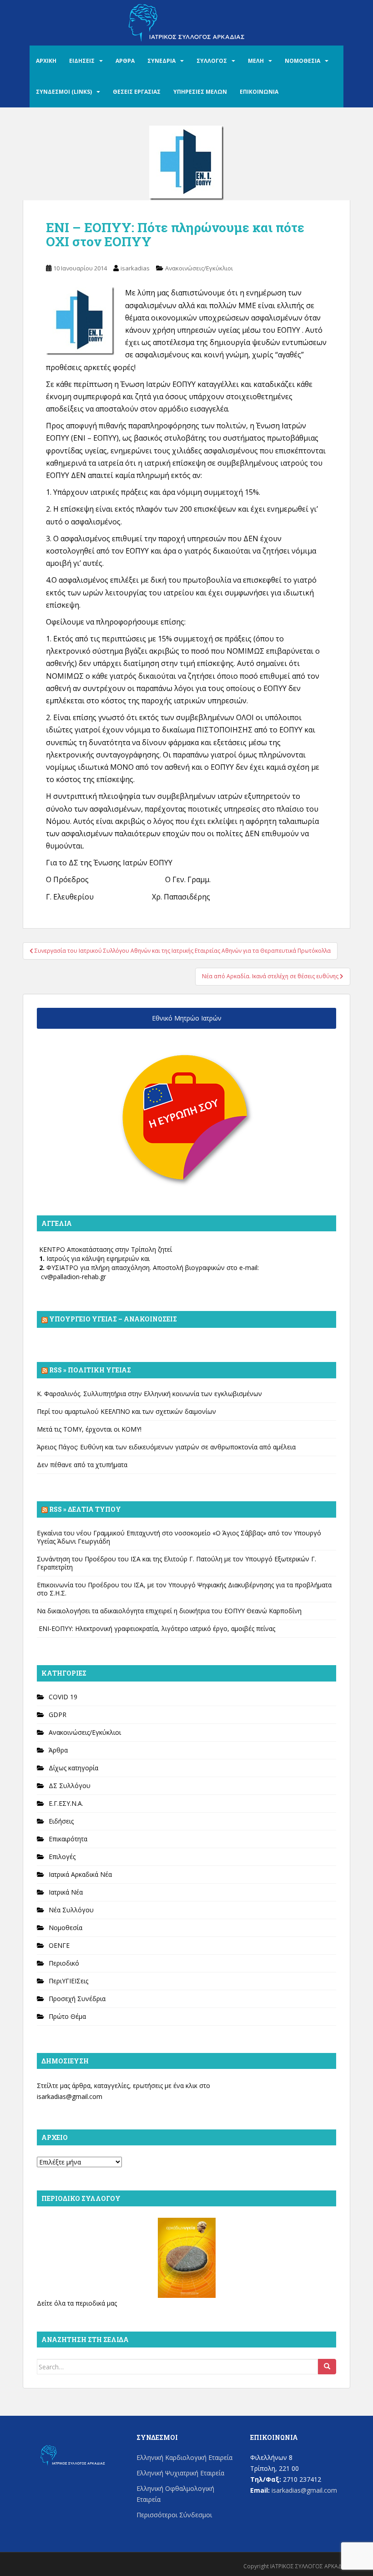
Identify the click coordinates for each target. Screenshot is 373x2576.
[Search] (327, 2367)
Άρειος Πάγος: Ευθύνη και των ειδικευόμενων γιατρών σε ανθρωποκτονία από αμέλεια (166, 1447)
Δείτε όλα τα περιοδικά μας (77, 2303)
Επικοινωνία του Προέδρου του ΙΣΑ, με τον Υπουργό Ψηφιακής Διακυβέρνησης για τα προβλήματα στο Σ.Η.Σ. (184, 1589)
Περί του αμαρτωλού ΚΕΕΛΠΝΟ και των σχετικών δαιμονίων (126, 1411)
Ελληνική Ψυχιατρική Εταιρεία (180, 2473)
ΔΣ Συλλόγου (70, 1786)
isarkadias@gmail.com (70, 2096)
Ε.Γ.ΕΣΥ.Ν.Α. (66, 1803)
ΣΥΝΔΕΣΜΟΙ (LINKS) (64, 92)
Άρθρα (58, 1750)
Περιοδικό (64, 1963)
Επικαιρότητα (68, 1839)
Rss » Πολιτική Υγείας (90, 1370)
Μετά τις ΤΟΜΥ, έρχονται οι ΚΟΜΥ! (89, 1429)
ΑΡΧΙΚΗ (46, 61)
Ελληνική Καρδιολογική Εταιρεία (184, 2457)
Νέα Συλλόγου (71, 1910)
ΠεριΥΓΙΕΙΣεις (68, 1981)
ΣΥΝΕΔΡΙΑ (161, 61)
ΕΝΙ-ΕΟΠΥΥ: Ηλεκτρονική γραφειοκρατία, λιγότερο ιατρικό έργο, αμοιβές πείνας (156, 1628)
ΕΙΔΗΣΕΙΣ (82, 61)
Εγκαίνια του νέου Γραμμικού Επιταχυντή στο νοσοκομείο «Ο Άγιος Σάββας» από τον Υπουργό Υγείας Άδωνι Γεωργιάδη (179, 1537)
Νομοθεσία (66, 1928)
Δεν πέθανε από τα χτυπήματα (82, 1465)
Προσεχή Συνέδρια (77, 1999)
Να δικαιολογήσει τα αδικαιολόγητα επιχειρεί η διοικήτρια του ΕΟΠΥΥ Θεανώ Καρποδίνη (169, 1611)
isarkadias (135, 268)
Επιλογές (62, 1857)
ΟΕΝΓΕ (59, 1945)
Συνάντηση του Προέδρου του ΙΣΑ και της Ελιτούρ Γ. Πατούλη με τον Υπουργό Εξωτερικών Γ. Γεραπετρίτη (176, 1563)
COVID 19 (63, 1697)
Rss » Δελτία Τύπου (85, 1509)
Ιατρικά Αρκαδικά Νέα (80, 1874)
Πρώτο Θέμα (67, 2016)
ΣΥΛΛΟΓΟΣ (212, 61)
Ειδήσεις (61, 1821)
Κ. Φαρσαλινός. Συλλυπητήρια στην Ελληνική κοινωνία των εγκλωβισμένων (149, 1394)
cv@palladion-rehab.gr (73, 1277)
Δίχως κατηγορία (73, 1768)
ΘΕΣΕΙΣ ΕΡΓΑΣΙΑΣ (137, 92)
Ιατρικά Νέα (66, 1892)
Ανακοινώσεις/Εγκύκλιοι (199, 268)
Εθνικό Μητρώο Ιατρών (187, 1018)
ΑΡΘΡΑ (125, 61)
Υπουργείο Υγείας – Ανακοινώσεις (113, 1319)
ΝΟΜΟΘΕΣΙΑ (302, 61)
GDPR (58, 1715)
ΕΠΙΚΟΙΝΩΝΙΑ (259, 92)
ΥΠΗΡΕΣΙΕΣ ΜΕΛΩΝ (200, 92)
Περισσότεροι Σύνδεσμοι (174, 2515)
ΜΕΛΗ (256, 61)
